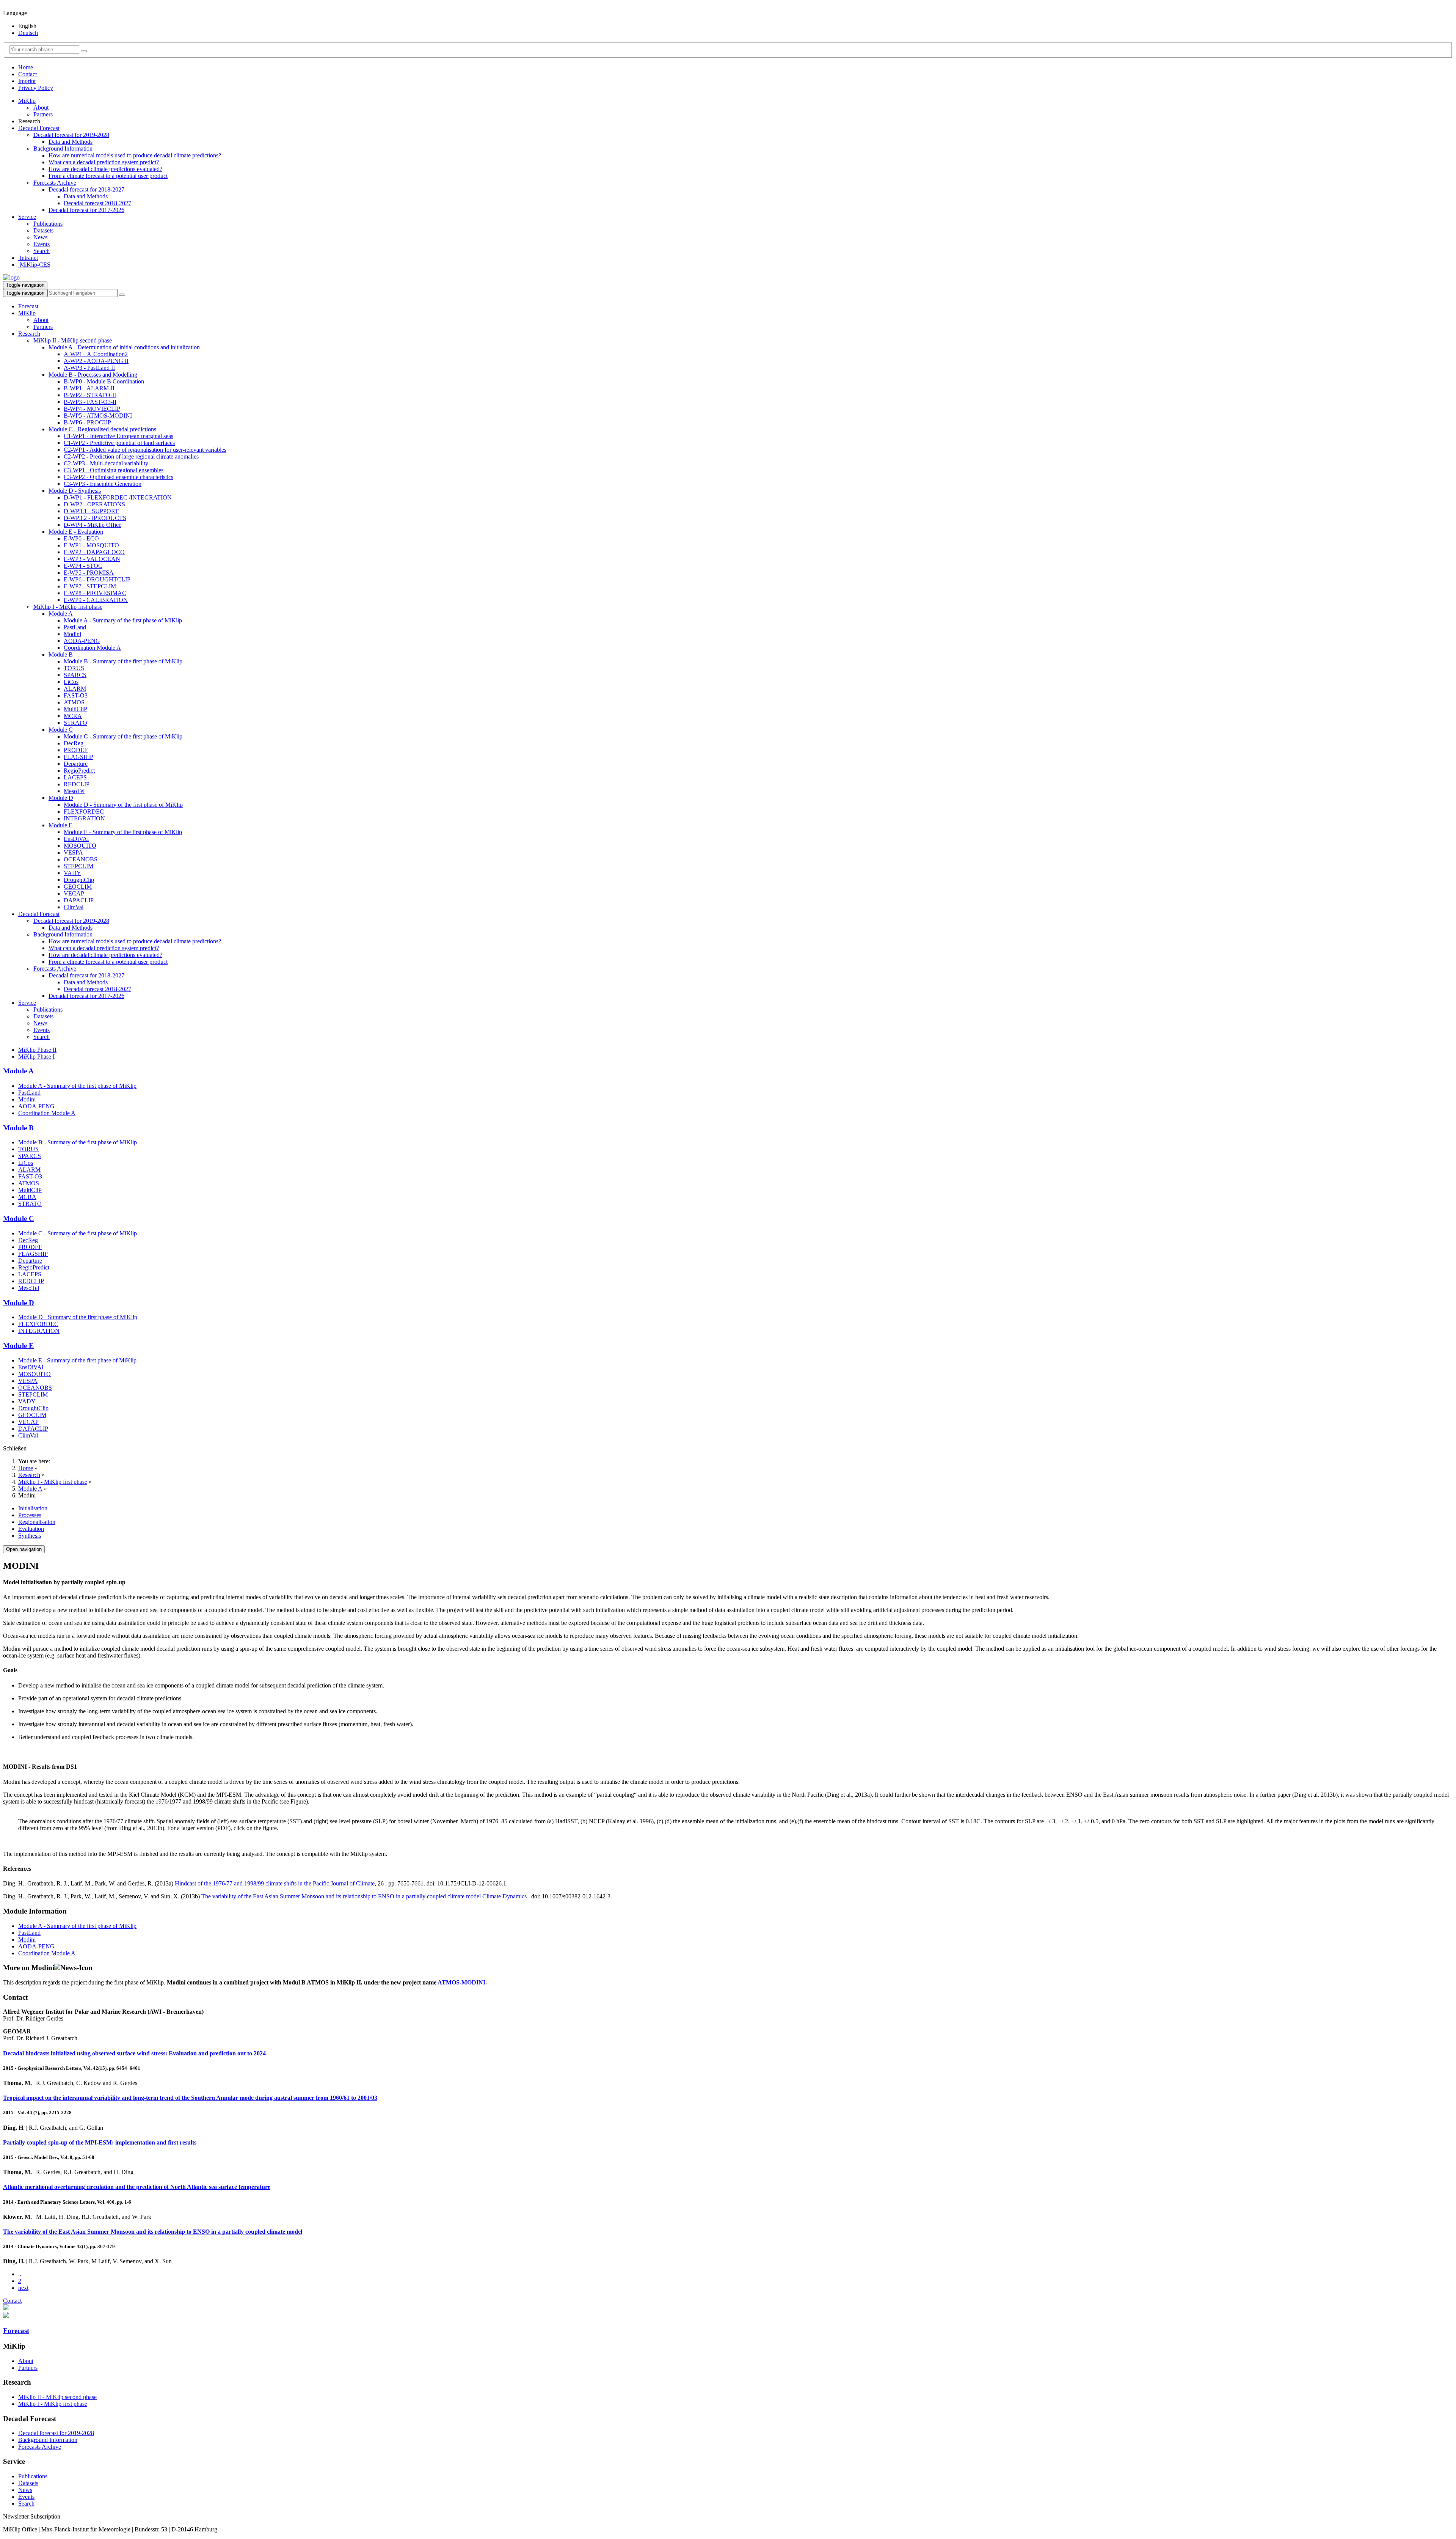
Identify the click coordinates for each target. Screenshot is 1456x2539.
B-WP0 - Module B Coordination (104, 381)
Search (42, 251)
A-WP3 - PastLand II (89, 368)
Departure (76, 764)
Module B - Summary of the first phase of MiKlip (123, 661)
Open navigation (24, 1549)
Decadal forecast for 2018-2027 (86, 189)
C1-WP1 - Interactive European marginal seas (118, 436)
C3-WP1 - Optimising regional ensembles (114, 470)
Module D (61, 798)
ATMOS (74, 702)
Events (42, 244)
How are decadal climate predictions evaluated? (105, 169)
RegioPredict (79, 771)
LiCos (71, 682)
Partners (43, 114)
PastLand (75, 627)
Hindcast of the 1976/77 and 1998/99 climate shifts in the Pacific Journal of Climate (275, 1883)
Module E (60, 825)
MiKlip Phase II (37, 1050)
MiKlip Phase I (36, 1057)
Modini (72, 634)
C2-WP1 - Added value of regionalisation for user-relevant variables (145, 450)
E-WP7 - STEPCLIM (90, 586)
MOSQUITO (80, 846)
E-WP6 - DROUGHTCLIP (97, 579)
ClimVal (74, 907)
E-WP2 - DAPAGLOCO (94, 552)
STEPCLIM (78, 866)
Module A (61, 614)
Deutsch (28, 33)
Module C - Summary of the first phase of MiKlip (123, 736)
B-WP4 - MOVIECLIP (92, 409)
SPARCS (75, 675)
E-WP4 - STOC (83, 566)
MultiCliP (75, 709)
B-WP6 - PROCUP (87, 422)
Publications (48, 224)
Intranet (28, 258)
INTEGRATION (84, 818)
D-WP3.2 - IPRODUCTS (95, 518)
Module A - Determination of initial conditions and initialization (124, 347)
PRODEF (76, 750)
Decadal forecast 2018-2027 (97, 203)
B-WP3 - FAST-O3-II (90, 402)
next (23, 2288)
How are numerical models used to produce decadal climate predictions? (135, 155)
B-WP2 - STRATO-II (90, 395)
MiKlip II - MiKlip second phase (73, 340)
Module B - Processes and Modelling (93, 375)
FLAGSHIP (78, 757)
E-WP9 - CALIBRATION (96, 600)
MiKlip (27, 101)
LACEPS (75, 777)
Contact (27, 74)
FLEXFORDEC (84, 812)
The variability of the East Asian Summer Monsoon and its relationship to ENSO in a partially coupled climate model (153, 2232)
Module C (61, 730)
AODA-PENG (82, 641)
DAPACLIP (79, 900)
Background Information (63, 148)
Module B (61, 654)
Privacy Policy (36, 88)
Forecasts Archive (55, 183)
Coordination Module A (92, 648)
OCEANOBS (81, 859)
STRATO (75, 723)
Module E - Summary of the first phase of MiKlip (123, 832)
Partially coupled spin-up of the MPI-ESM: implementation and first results (100, 2142)
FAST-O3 (76, 695)
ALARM (75, 689)
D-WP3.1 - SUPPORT (91, 511)
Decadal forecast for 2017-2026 (86, 210)
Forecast (28, 306)
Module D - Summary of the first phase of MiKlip (123, 805)
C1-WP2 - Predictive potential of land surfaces (119, 443)
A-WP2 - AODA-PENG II (96, 361)
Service (27, 217)
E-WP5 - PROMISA (89, 573)
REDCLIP (77, 784)
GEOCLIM (78, 887)
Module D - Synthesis (75, 491)
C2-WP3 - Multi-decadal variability (106, 463)
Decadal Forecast (39, 128)
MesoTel (74, 791)
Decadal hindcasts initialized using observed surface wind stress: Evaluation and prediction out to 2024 (134, 2053)
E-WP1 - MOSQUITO (91, 545)
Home (26, 67)
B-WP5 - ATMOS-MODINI (98, 416)
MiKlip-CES (34, 265)
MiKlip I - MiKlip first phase (68, 607)
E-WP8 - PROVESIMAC (95, 593)
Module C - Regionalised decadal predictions (102, 429)
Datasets (43, 230)
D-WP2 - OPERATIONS (94, 504)
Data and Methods (71, 142)
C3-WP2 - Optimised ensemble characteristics (118, 477)
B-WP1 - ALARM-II (89, 388)
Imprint (27, 81)
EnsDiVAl (76, 839)
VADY (72, 873)
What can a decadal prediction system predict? (104, 162)
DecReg (74, 743)
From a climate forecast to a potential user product (108, 176)
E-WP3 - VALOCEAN (92, 559)
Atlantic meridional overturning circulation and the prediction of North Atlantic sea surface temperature (137, 2187)
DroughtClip (79, 880)
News (40, 237)
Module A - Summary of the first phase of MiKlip (123, 620)
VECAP (74, 893)
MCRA (73, 716)
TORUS (74, 668)
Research (29, 334)
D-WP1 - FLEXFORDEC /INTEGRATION (118, 497)
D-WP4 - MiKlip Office (93, 525)
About (41, 108)
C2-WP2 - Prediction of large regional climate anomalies (131, 456)
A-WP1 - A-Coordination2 (96, 354)
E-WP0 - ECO (81, 538)
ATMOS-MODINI (461, 1982)
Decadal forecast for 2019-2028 (71, 135)
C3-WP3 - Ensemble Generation (103, 484)
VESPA (73, 852)
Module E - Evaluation (76, 532)
